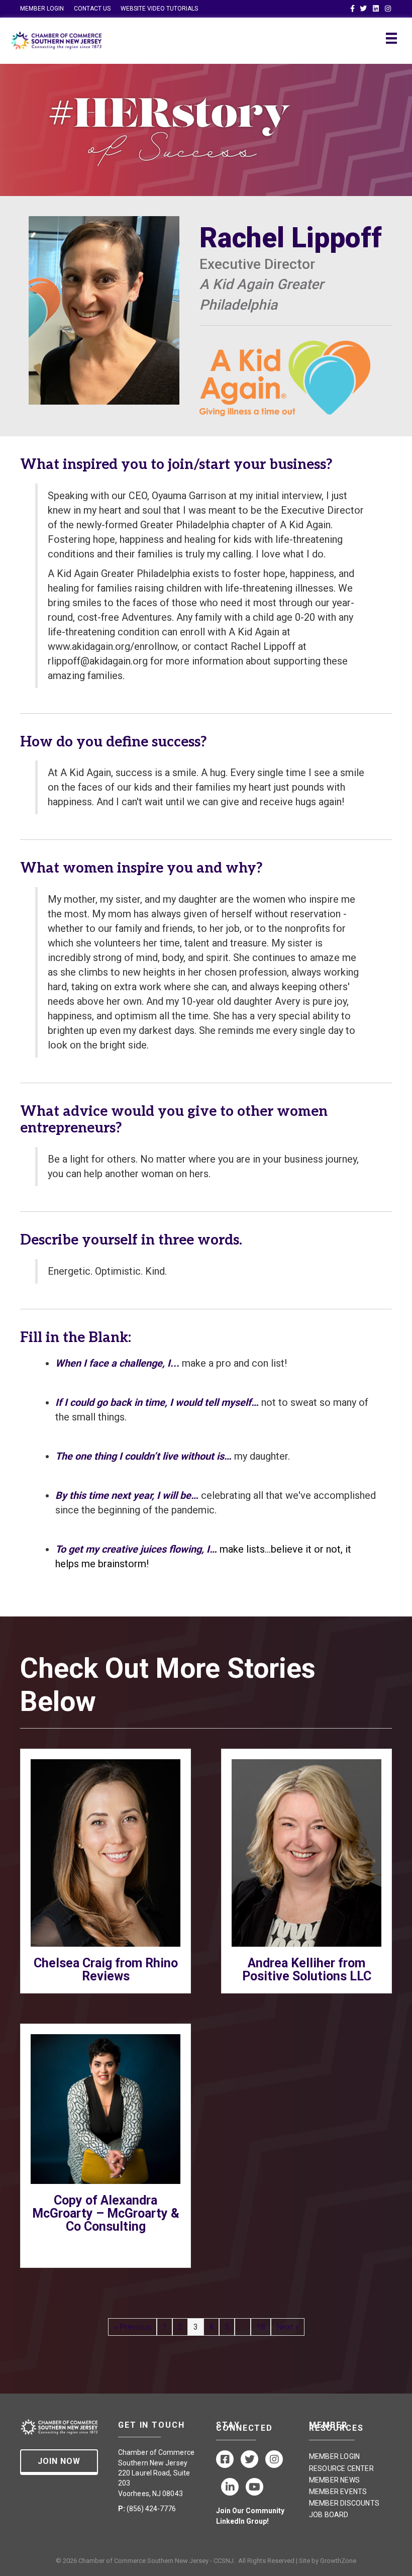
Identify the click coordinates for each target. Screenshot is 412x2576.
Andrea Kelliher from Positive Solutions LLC (307, 1970)
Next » (288, 2327)
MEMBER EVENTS (338, 2492)
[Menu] (391, 38)
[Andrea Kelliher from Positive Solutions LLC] (306, 1852)
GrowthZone (338, 2561)
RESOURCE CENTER (341, 2468)
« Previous (132, 2327)
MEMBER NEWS (334, 2480)
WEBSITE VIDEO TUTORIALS (159, 9)
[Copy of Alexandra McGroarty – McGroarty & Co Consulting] (106, 2108)
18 (261, 2327)
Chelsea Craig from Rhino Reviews (106, 1970)
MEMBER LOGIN (42, 9)
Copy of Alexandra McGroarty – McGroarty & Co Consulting (106, 2213)
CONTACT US (92, 9)
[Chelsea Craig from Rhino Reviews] (106, 1852)
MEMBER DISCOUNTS (344, 2503)
